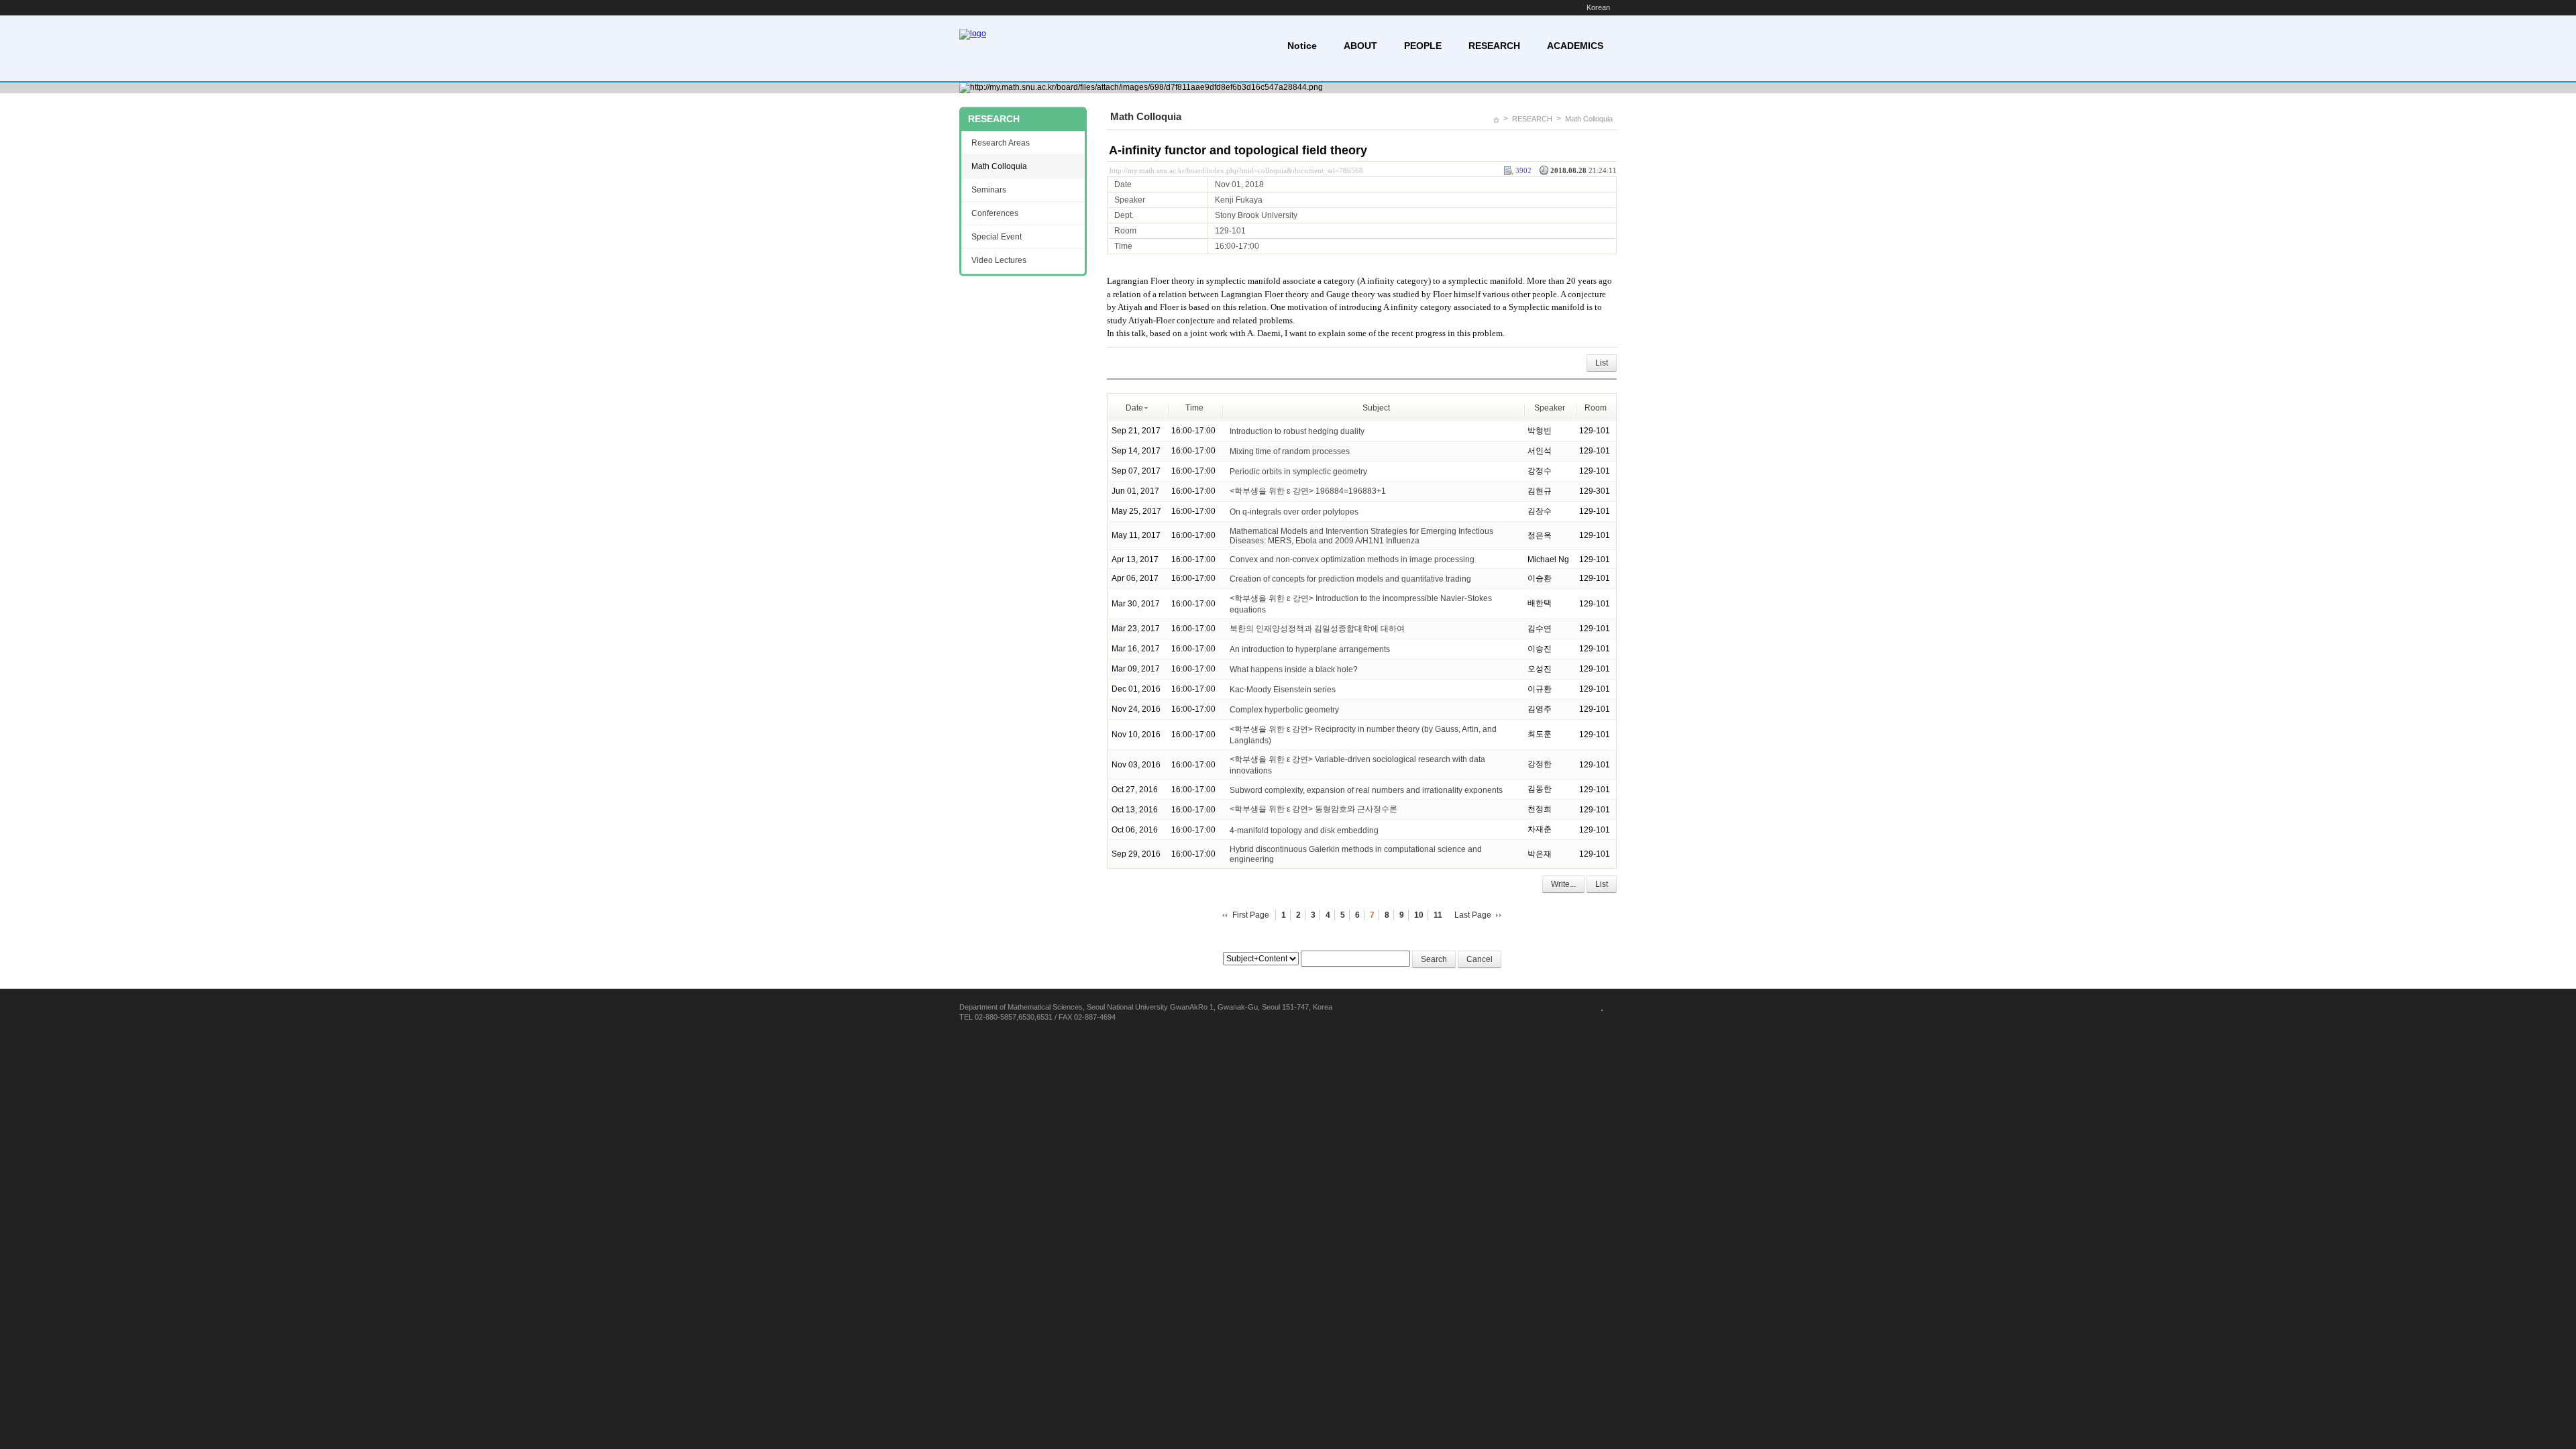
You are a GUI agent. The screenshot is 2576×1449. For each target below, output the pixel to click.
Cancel (1480, 959)
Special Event (997, 237)
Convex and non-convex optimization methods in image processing (1352, 559)
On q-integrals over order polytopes (1294, 511)
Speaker (1550, 408)
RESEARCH (1494, 46)
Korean (1598, 7)
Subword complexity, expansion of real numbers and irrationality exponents (1366, 790)
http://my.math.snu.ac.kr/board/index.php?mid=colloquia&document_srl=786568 (1236, 170)
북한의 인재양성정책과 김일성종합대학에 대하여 (1317, 629)
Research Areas (1001, 143)
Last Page (1473, 915)
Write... (1563, 884)
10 (1419, 915)
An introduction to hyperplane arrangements (1310, 649)
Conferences (995, 213)
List (1602, 363)
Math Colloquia (1589, 119)
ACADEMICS (1575, 46)
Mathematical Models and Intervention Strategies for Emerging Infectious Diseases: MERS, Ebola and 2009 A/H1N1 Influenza (1361, 536)
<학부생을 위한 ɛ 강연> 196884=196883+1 (1308, 491)
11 (1438, 915)
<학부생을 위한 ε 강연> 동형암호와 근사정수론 (1313, 809)
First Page (1251, 915)
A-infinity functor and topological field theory (1238, 150)
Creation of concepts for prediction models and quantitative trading (1350, 579)
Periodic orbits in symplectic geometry (1298, 471)
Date (1134, 408)
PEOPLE (1423, 46)
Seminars (989, 190)
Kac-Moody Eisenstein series (1283, 690)
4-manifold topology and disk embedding (1304, 830)
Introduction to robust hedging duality (1297, 431)
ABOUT (1360, 46)
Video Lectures (999, 260)
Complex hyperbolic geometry (1284, 710)
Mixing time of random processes (1290, 451)
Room (1596, 408)
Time (1194, 408)
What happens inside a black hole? (1294, 669)
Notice (1302, 46)
